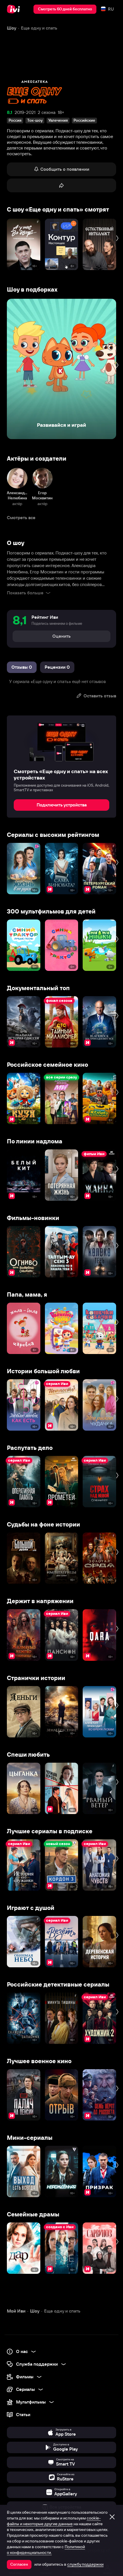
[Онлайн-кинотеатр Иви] (15, 9)
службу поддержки (85, 2564)
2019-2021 (25, 112)
